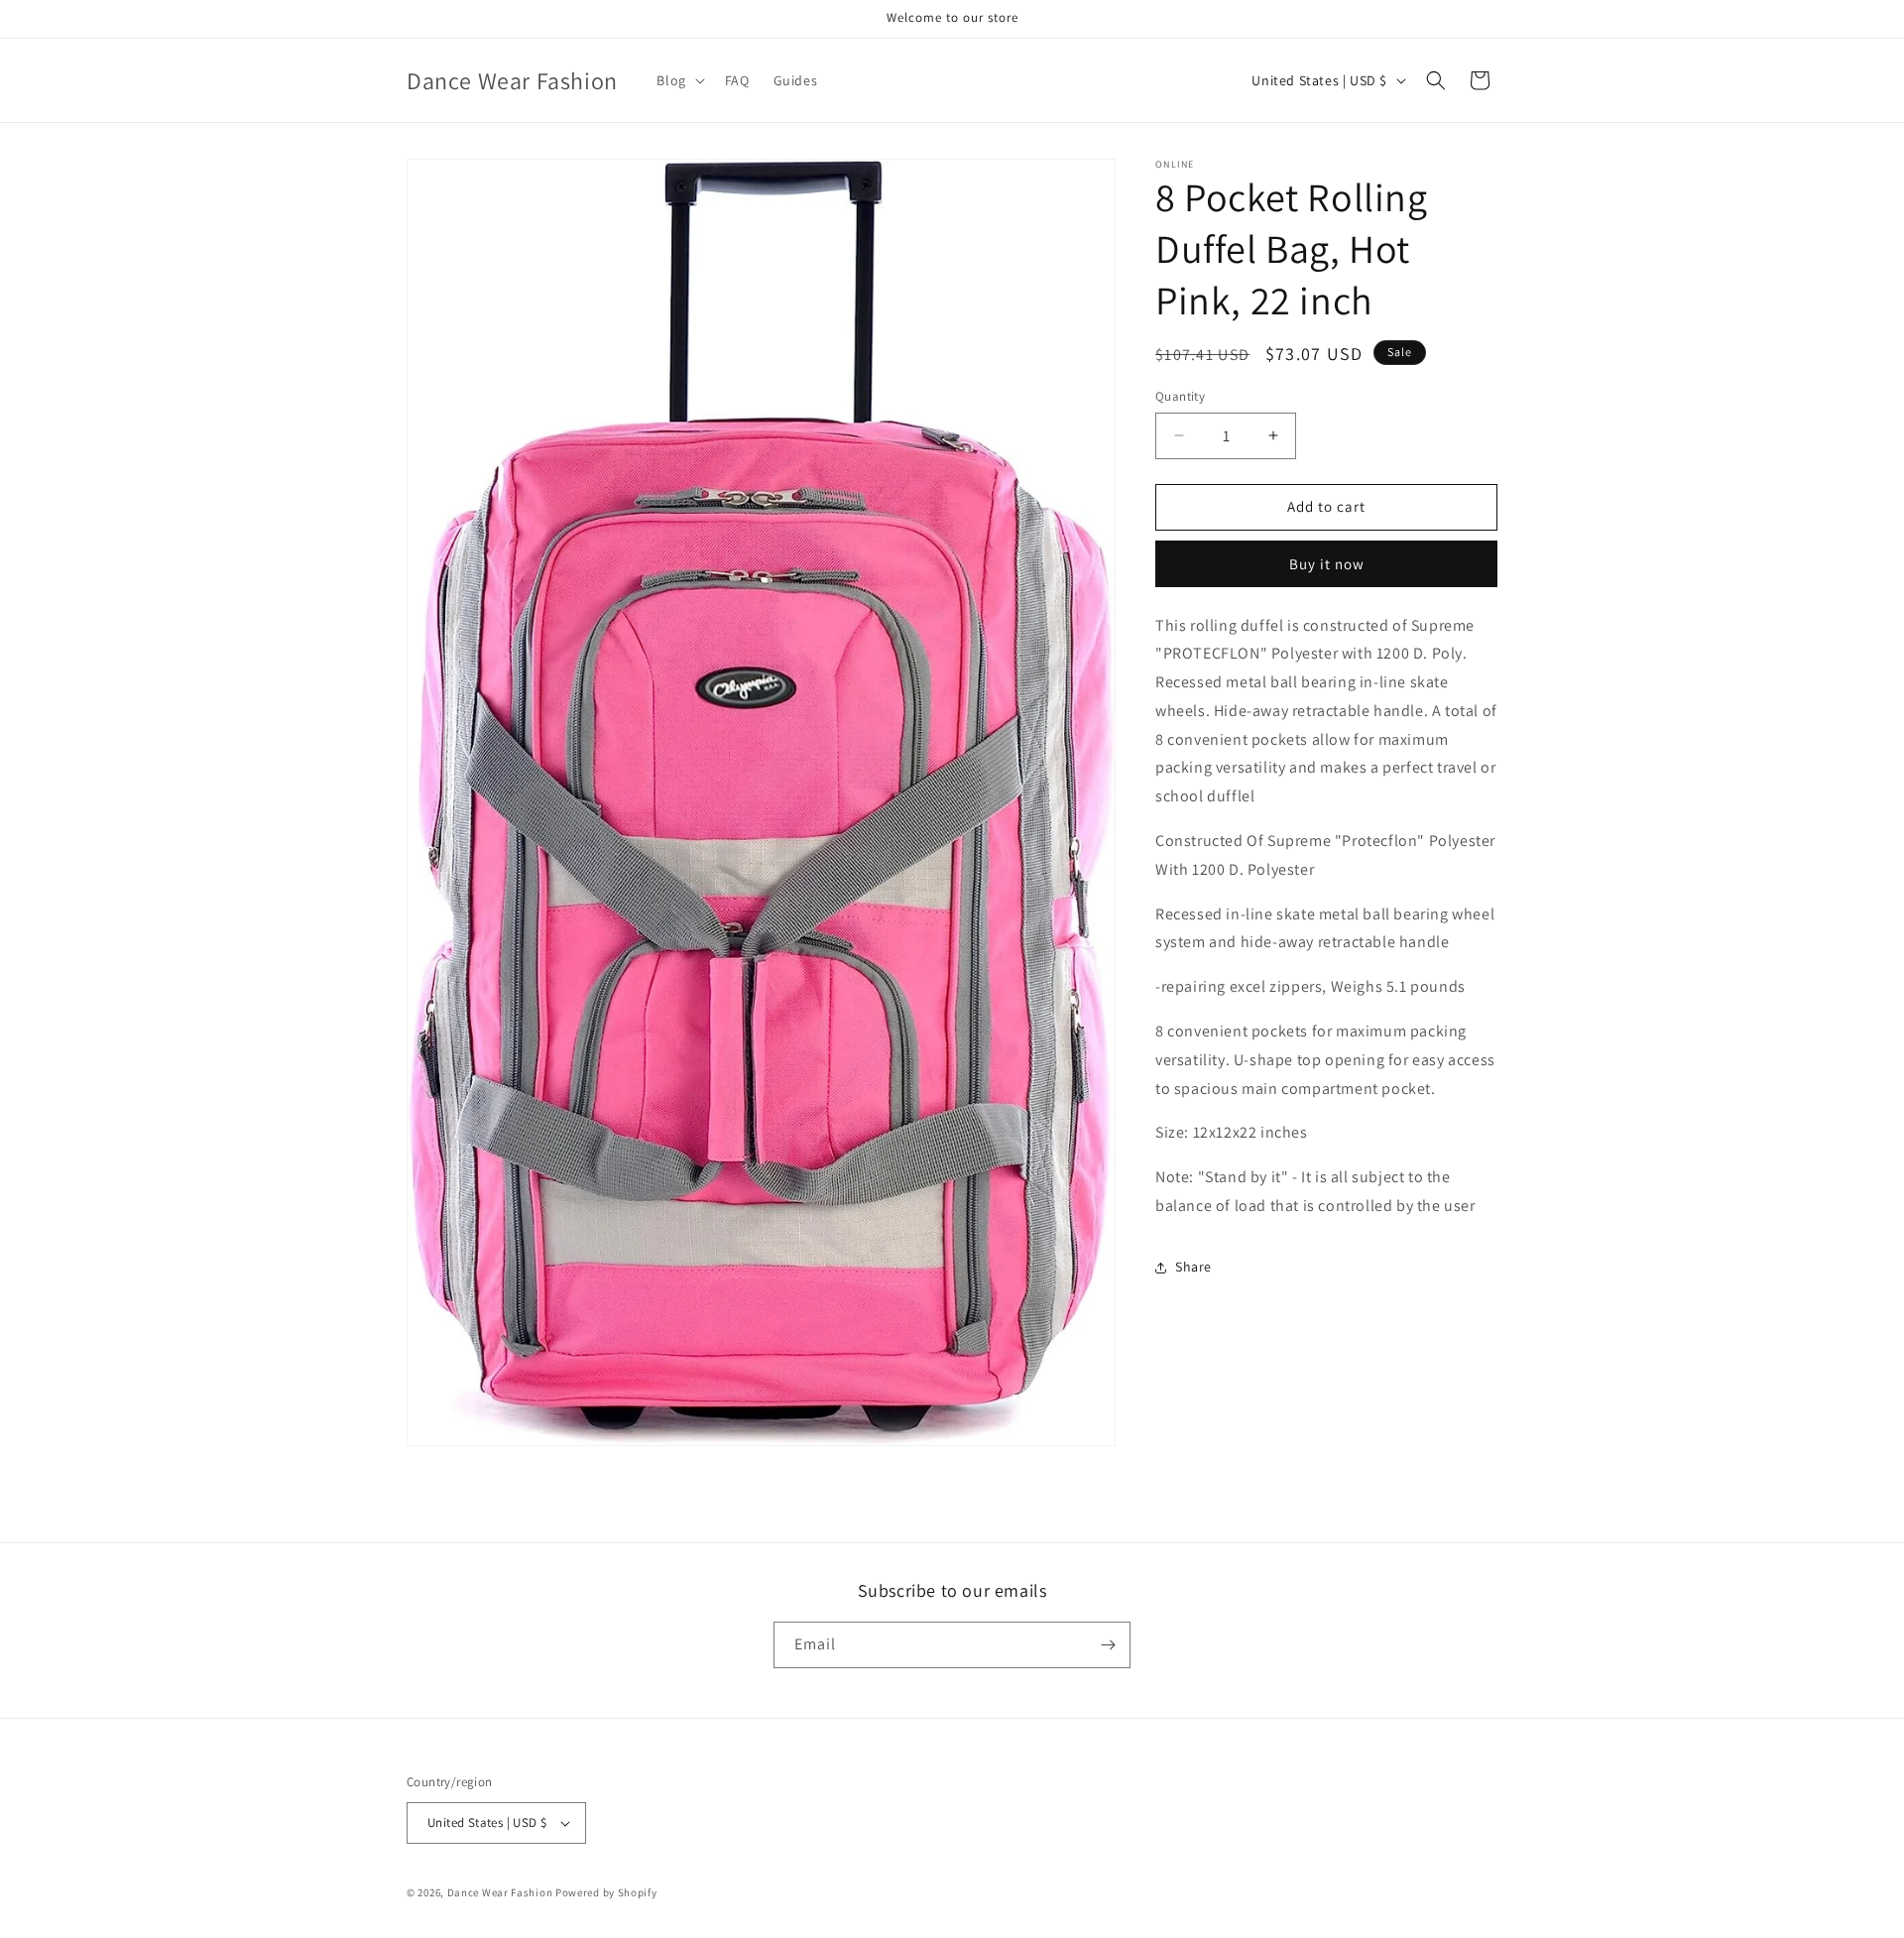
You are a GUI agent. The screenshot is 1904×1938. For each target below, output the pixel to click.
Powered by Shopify (606, 1892)
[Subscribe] (1108, 1645)
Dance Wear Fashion (500, 1892)
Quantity (1180, 396)
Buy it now (1327, 564)
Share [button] (1193, 1267)
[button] (678, 80)
